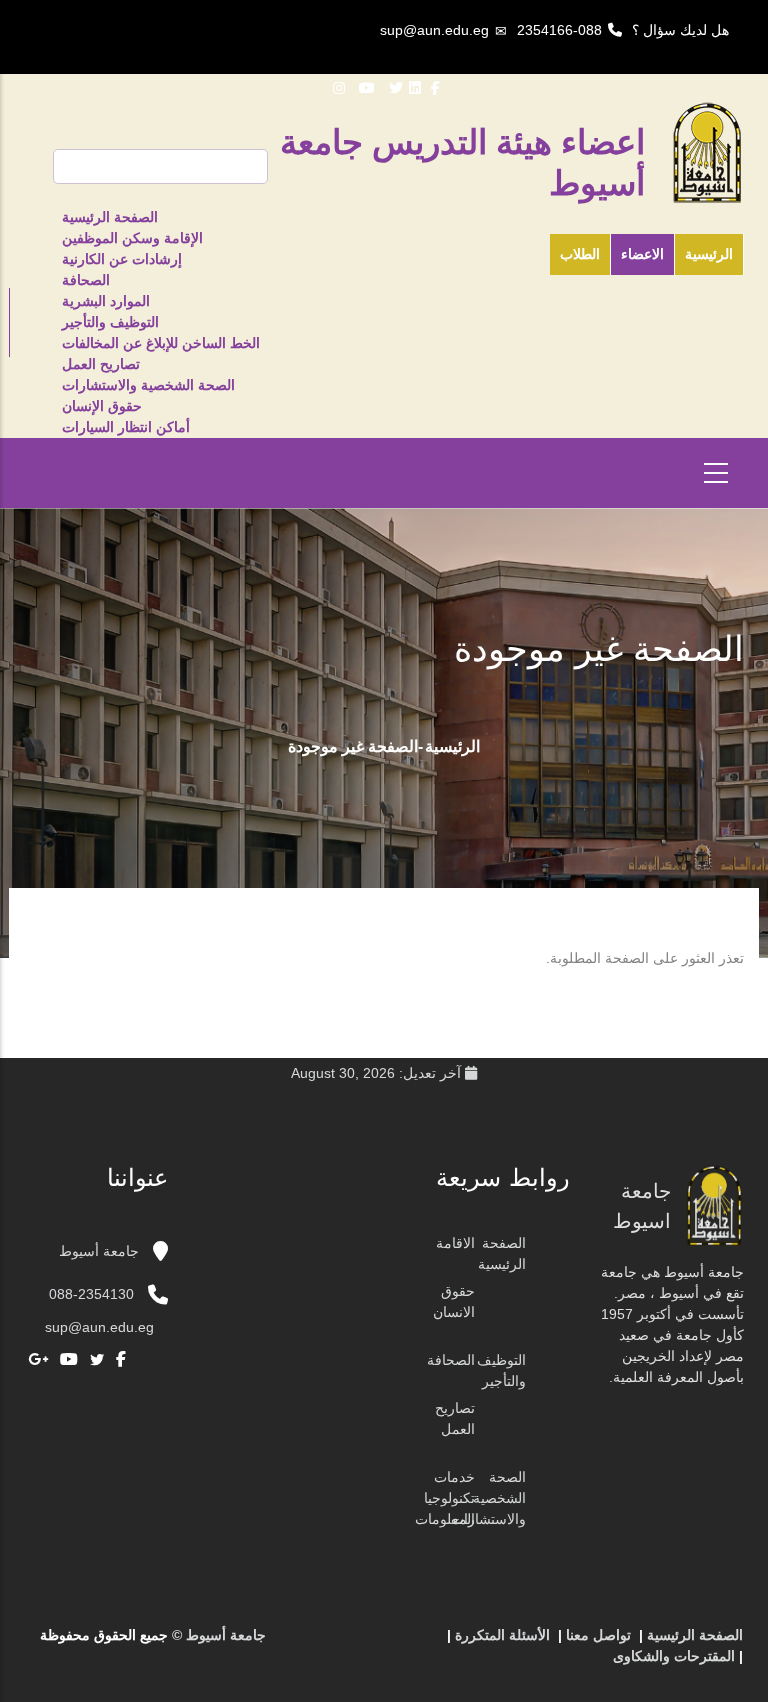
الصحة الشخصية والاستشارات (148, 385)
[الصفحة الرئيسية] (405, 1643)
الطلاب (580, 254)
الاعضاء (642, 254)
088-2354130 (91, 1294)
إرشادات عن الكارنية (122, 259)
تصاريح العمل (101, 364)
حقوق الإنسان (102, 406)
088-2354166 (559, 30)
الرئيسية (709, 254)
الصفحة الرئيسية (110, 217)
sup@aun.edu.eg (434, 30)
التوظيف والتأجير (110, 322)
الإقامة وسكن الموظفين (132, 238)
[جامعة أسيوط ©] (429, 1643)
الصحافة (86, 280)
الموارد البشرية (106, 301)
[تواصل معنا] (385, 1643)
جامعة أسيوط (101, 1251)
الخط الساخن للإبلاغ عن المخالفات (161, 343)
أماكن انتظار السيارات (126, 427)
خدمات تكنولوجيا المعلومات (445, 1498)
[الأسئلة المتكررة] (365, 1643)
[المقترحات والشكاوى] (345, 1643)
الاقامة (455, 1243)
